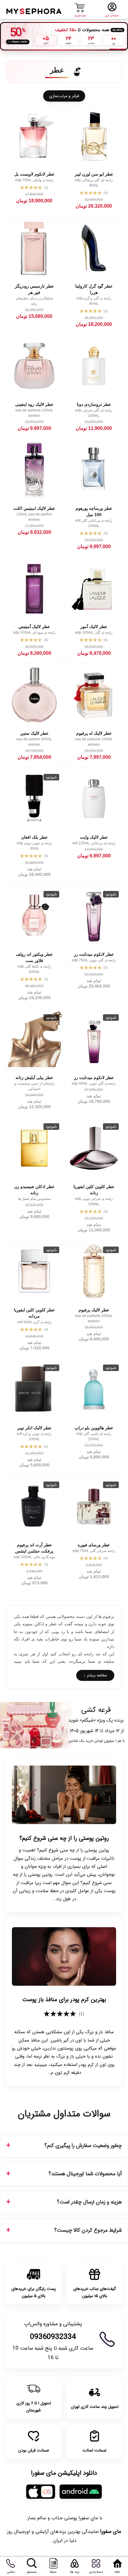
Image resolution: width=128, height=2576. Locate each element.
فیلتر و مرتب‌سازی (64, 96)
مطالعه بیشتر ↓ (95, 1675)
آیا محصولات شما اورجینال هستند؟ (85, 2174)
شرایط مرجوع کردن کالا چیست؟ (88, 2230)
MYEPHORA (34, 11)
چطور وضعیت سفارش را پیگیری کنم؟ (83, 2146)
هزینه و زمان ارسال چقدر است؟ (89, 2202)
